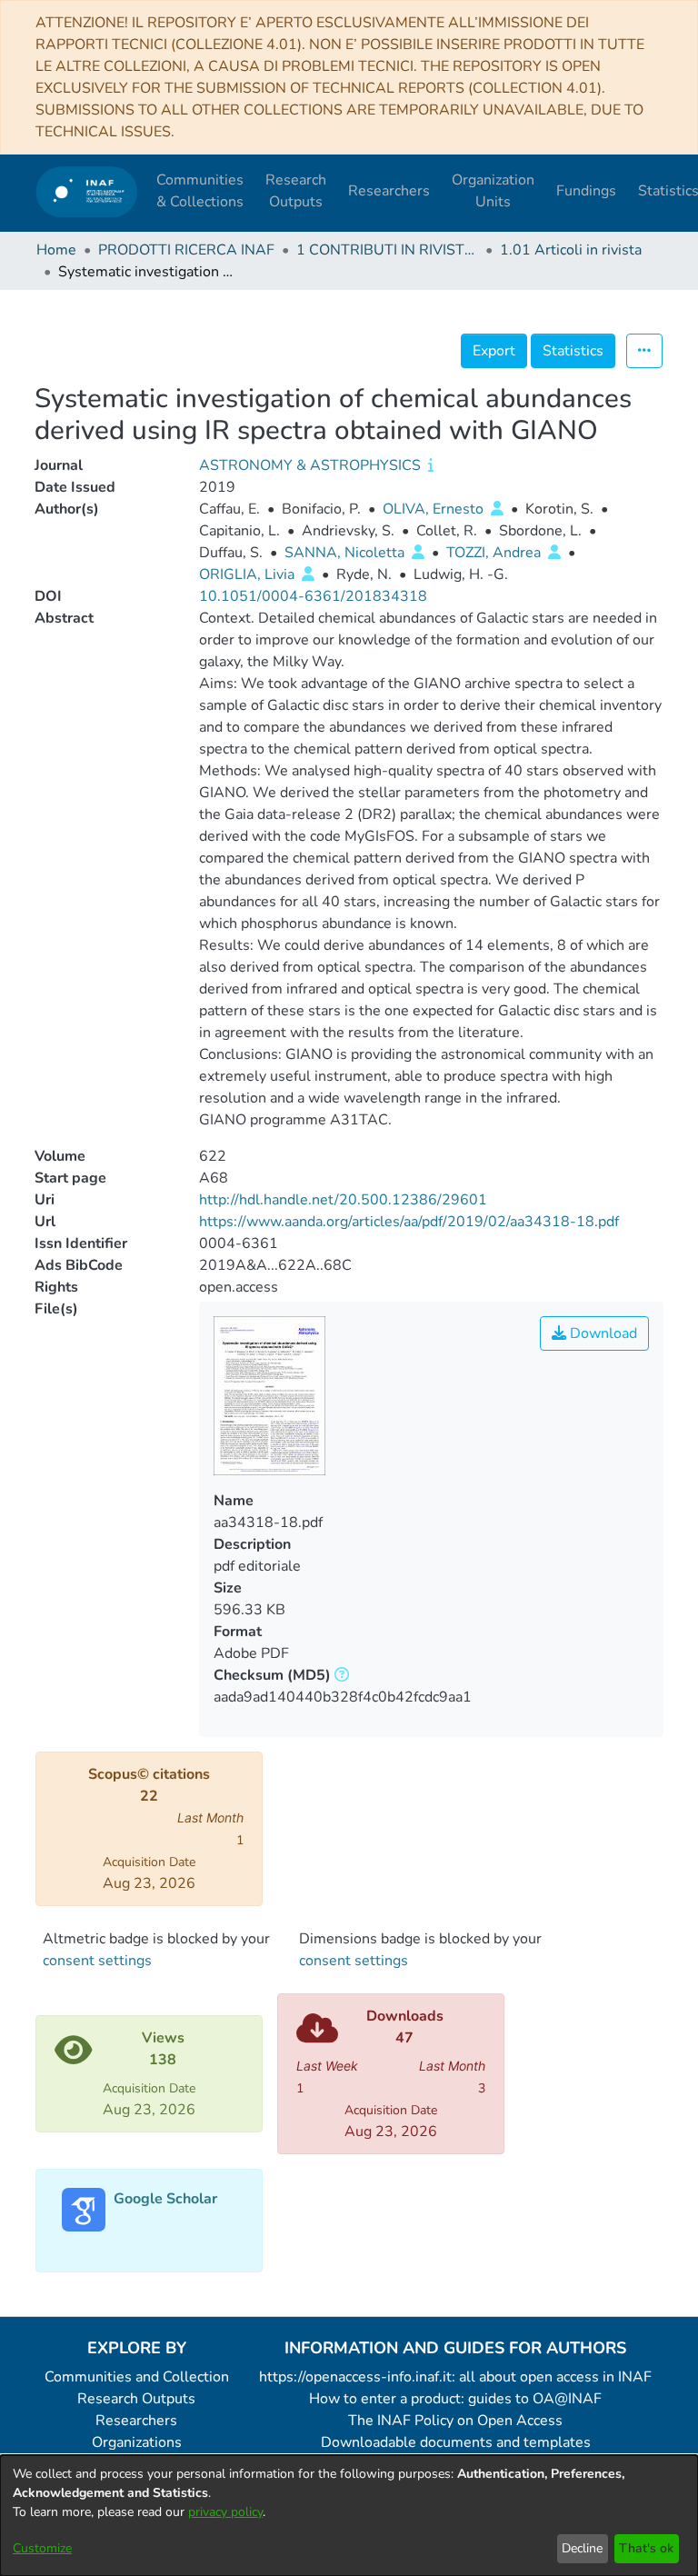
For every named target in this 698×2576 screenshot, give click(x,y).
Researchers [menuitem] (389, 191)
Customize (42, 2548)
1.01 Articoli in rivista (571, 250)
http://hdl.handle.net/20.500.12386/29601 (343, 1200)
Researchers (136, 2421)
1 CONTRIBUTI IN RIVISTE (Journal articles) (387, 250)
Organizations (137, 2442)
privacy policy (225, 2512)
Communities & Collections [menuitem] (200, 191)
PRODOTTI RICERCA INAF (186, 250)
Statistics (573, 351)
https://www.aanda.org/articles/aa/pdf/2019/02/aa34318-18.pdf (409, 1222)
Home (56, 250)
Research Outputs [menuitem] (296, 191)
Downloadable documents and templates (456, 2442)
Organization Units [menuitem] (493, 191)
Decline (582, 2548)
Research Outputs (136, 2399)
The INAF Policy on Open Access (455, 2421)
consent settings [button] (97, 1961)
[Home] (87, 191)
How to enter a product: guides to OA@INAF (455, 2399)
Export (494, 351)
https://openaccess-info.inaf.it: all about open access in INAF (455, 2377)
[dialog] (349, 2516)
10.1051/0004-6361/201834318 (313, 596)
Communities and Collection (137, 2377)
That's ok (646, 2548)
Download (602, 1333)
